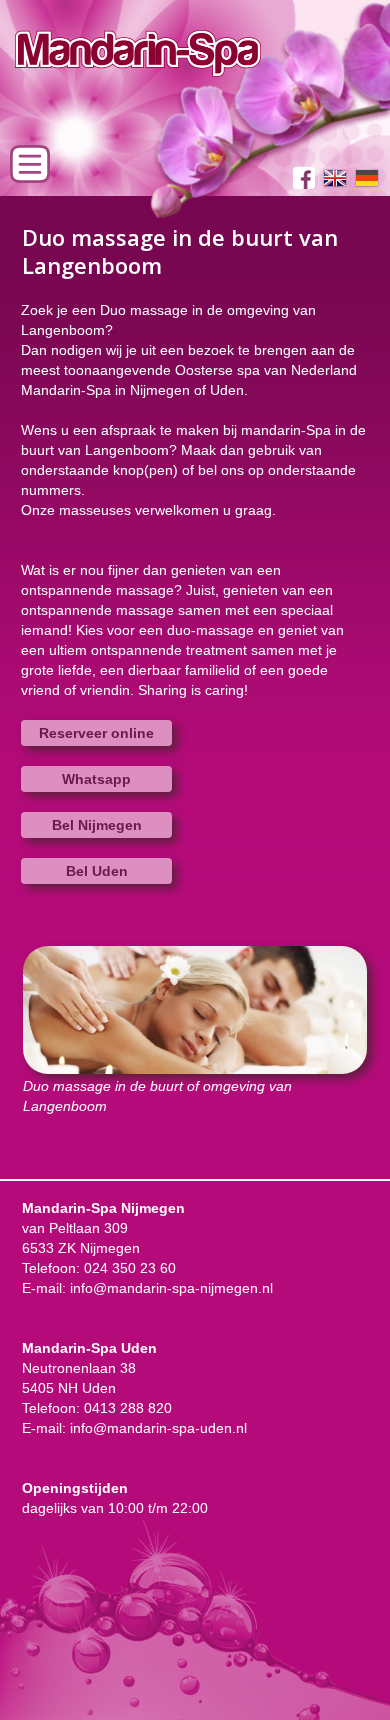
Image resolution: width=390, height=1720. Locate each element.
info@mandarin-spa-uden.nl (158, 1428)
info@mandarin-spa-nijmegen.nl (171, 1288)
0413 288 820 (128, 1408)
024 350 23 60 (130, 1268)
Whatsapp (96, 779)
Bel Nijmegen (97, 825)
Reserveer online (96, 733)
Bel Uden (97, 871)
